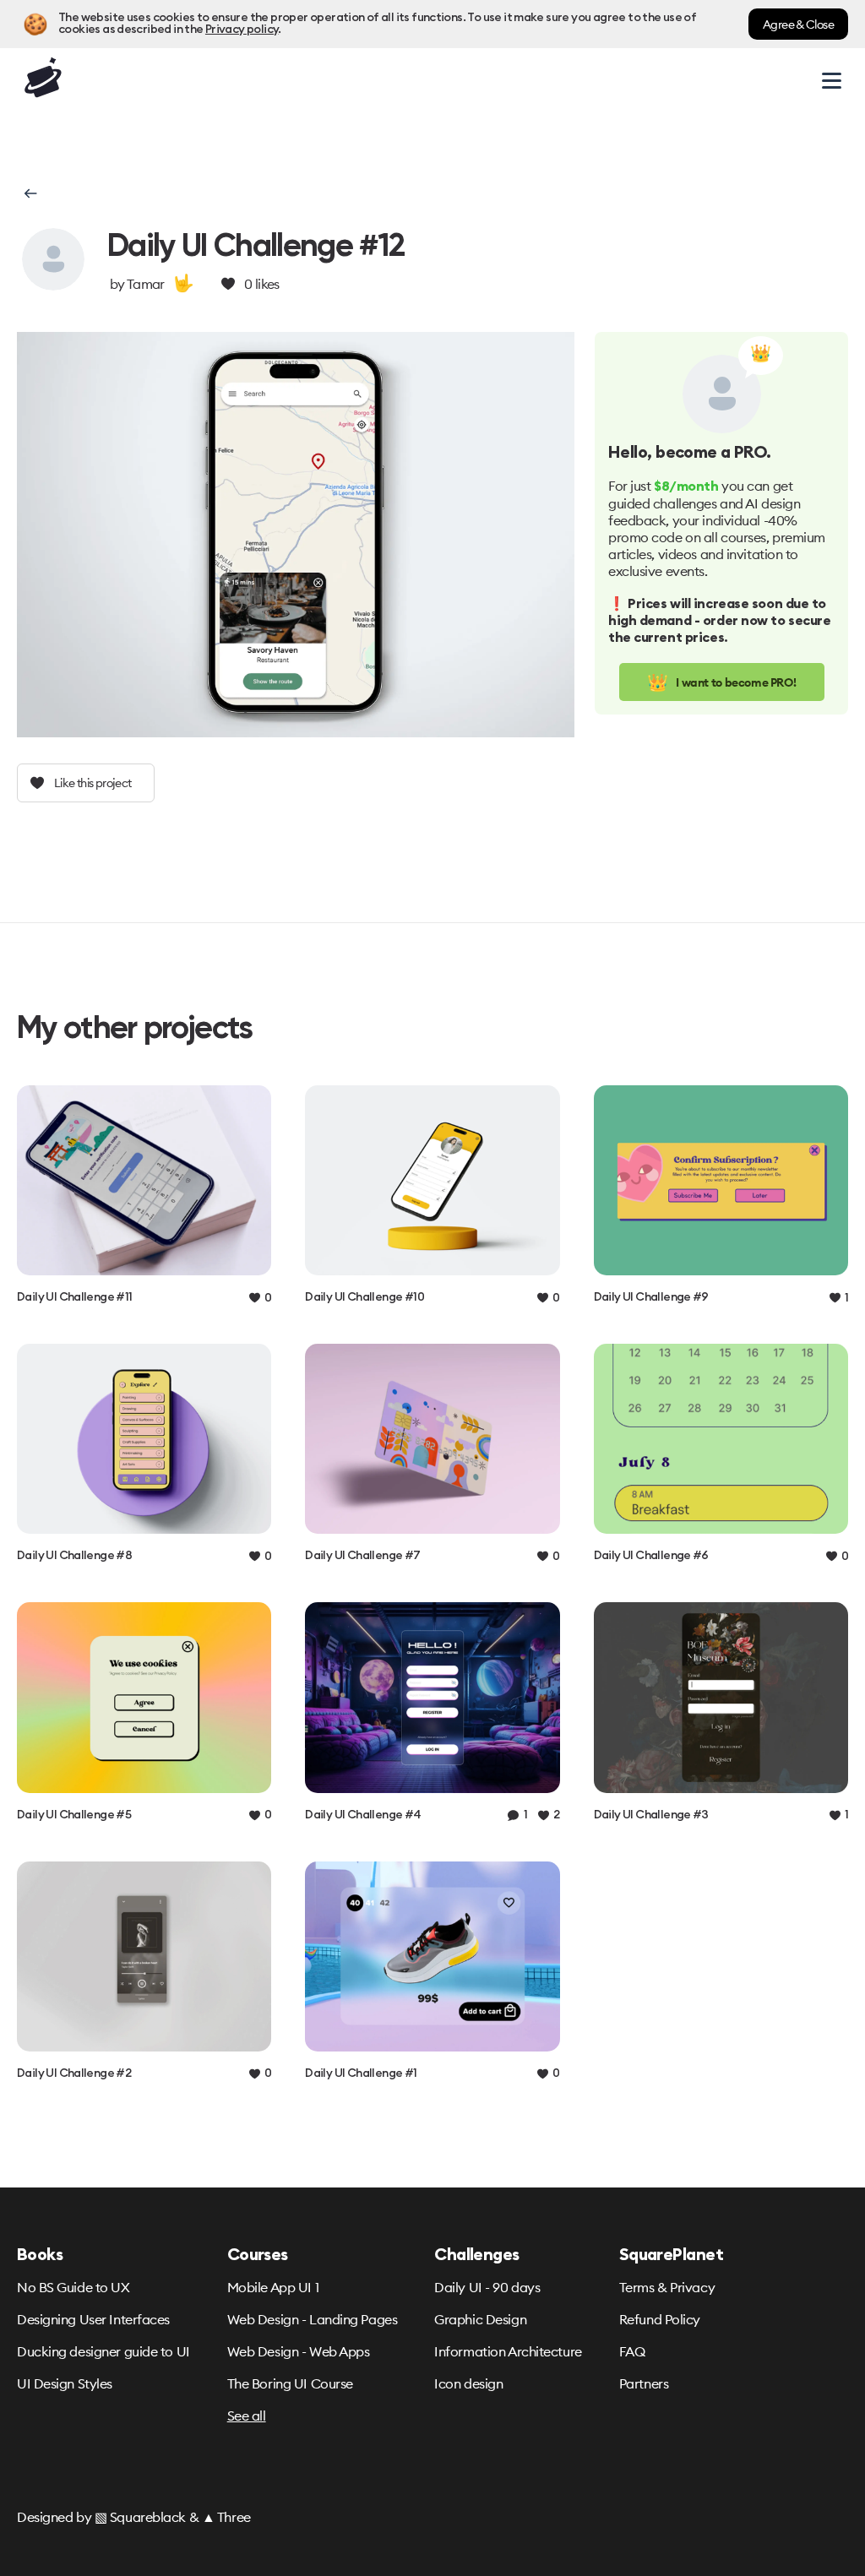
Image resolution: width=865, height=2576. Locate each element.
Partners (644, 2383)
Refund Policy (660, 2319)
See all (247, 2416)
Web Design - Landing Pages (313, 2319)
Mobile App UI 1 (273, 2287)
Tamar (146, 284)
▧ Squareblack (140, 2517)
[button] (29, 193)
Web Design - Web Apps (299, 2351)
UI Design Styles (65, 2383)
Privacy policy (242, 30)
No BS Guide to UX (73, 2287)
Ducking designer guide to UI (103, 2351)
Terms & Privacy (667, 2287)
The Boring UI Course (290, 2383)
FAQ (632, 2351)
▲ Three (226, 2517)
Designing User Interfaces (93, 2319)
